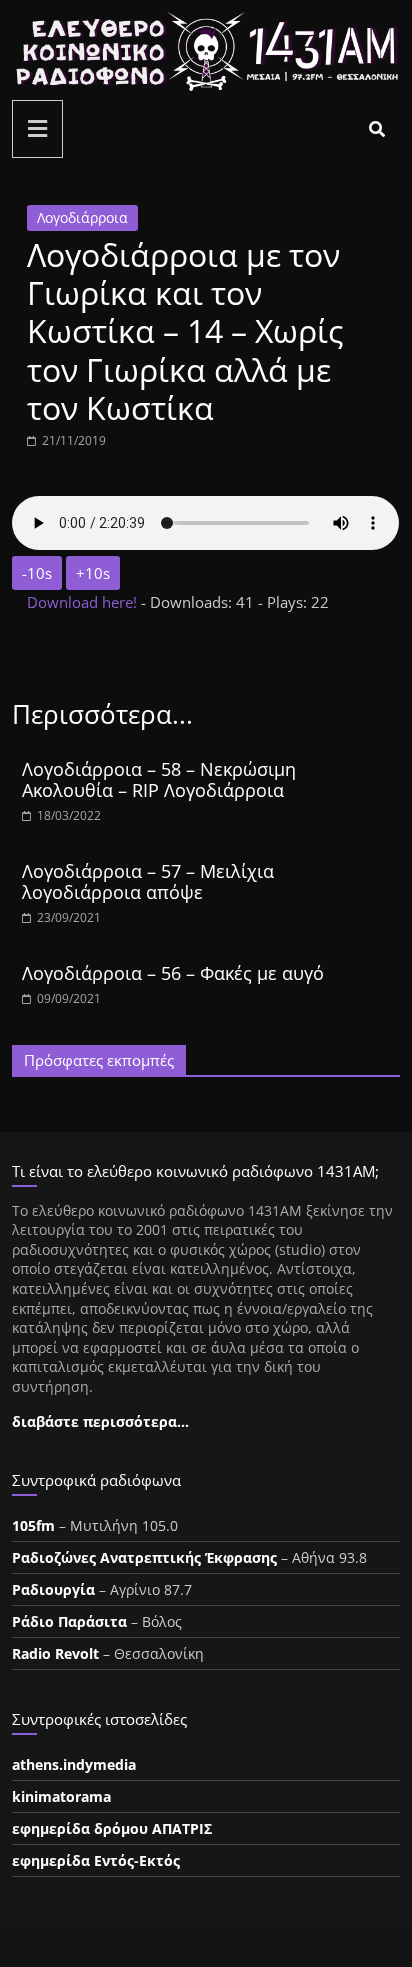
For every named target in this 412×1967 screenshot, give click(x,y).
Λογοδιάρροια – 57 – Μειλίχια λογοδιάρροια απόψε (148, 882)
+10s (93, 573)
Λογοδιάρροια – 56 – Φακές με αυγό (173, 973)
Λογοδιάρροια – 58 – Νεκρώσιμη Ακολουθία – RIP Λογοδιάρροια (159, 780)
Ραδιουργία (53, 1589)
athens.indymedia (74, 1764)
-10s (37, 573)
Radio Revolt (55, 1653)
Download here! (84, 602)
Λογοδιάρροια (82, 217)
